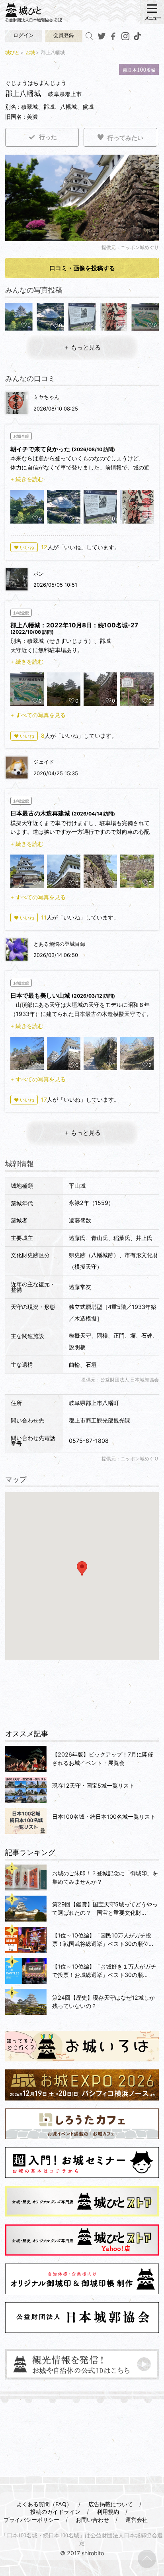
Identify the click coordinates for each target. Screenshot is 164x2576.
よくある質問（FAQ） (44, 2504)
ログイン (23, 35)
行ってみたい (125, 138)
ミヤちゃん (46, 397)
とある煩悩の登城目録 (59, 944)
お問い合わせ (92, 2520)
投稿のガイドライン (55, 2512)
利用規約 (108, 2512)
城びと (12, 52)
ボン (39, 574)
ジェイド (44, 762)
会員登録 (64, 35)
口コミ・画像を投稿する (82, 268)
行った (48, 137)
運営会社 (137, 2520)
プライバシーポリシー (31, 2520)
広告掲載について (111, 2504)
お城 (30, 52)
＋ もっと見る (82, 347)
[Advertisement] (82, 1695)
